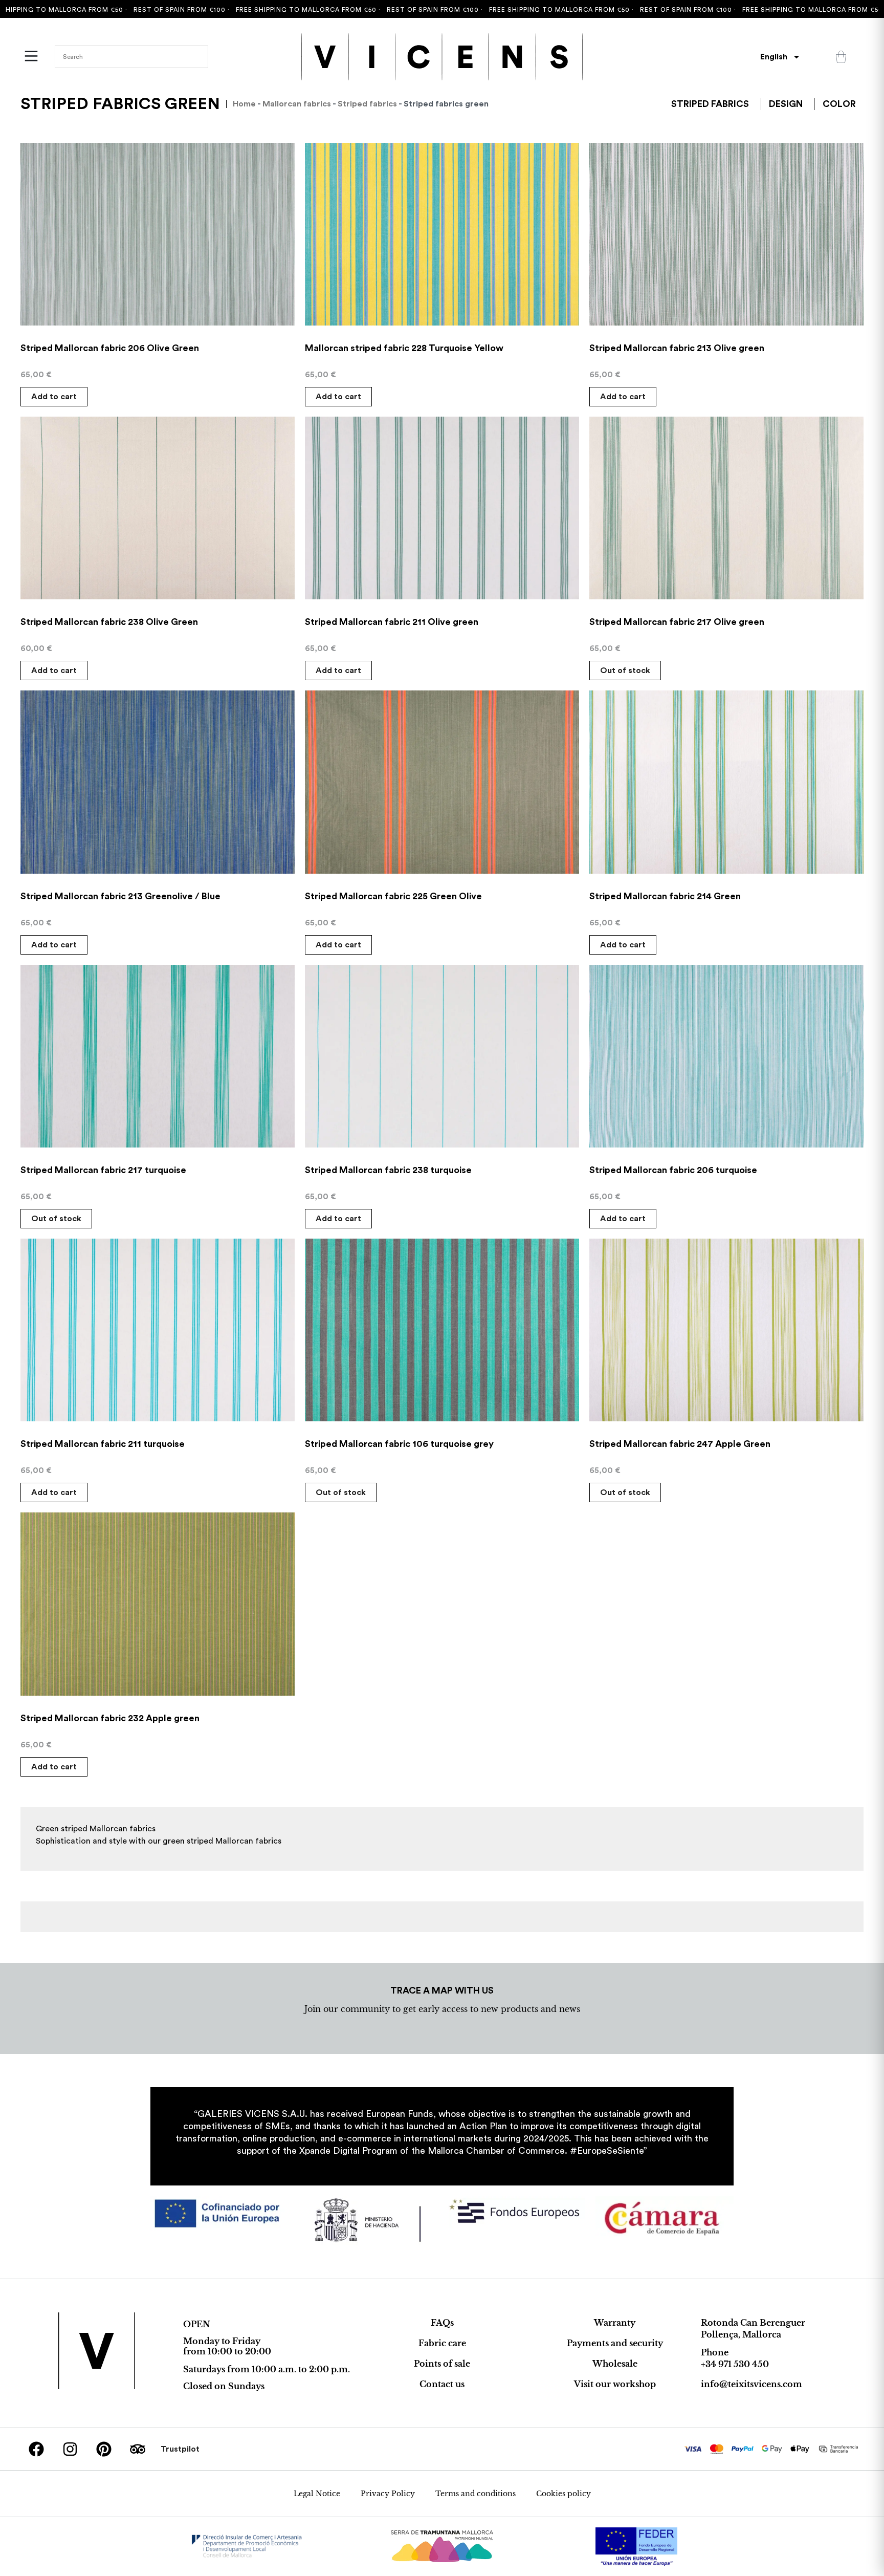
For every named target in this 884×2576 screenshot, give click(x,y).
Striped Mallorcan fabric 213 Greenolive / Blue (120, 896)
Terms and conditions (476, 2494)
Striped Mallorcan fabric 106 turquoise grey (399, 1444)
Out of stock (625, 670)
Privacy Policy (388, 2494)
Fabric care (442, 2343)
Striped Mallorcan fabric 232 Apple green (110, 1718)
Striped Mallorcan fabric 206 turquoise (673, 1170)
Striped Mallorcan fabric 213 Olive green (677, 348)
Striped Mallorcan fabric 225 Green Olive (393, 896)
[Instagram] (70, 2449)
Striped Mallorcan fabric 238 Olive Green (109, 622)
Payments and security (615, 2343)
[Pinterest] (104, 2449)
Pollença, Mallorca (741, 2334)
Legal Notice (317, 2494)
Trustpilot (180, 2449)
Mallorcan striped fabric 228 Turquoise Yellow (404, 348)
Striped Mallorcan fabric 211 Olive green (392, 622)
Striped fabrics (367, 104)
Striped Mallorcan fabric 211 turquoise (103, 1444)
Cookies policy (563, 2494)
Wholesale (615, 2364)
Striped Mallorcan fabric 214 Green (665, 896)
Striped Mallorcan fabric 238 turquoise (388, 1170)
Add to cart (54, 397)
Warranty (615, 2323)
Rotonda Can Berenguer (753, 2323)
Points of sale (442, 2364)
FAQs (442, 2323)
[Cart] (841, 57)
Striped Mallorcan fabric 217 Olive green (677, 622)
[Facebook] (36, 2449)
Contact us (442, 2384)
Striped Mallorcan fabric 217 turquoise (103, 1170)
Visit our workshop (615, 2384)
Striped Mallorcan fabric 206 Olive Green (110, 348)
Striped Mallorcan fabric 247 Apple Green (680, 1444)
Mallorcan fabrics (297, 104)
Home (244, 104)
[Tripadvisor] (138, 2449)
